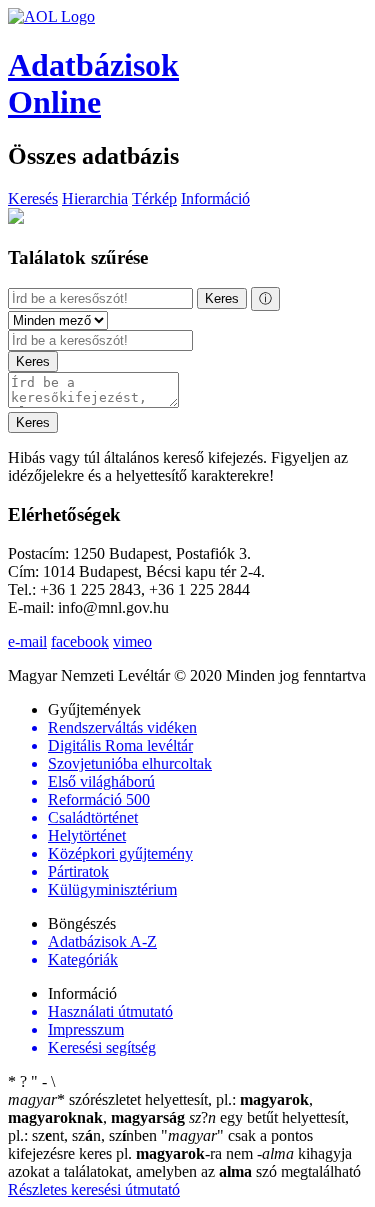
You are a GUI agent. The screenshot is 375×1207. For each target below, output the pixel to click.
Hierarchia (95, 198)
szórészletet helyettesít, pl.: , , (160, 1108)
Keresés (33, 198)
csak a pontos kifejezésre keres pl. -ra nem (160, 1144)
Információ (215, 198)
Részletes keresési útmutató (94, 1189)
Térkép (154, 198)
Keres (222, 298)
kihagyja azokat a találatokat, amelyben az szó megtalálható (184, 1162)
